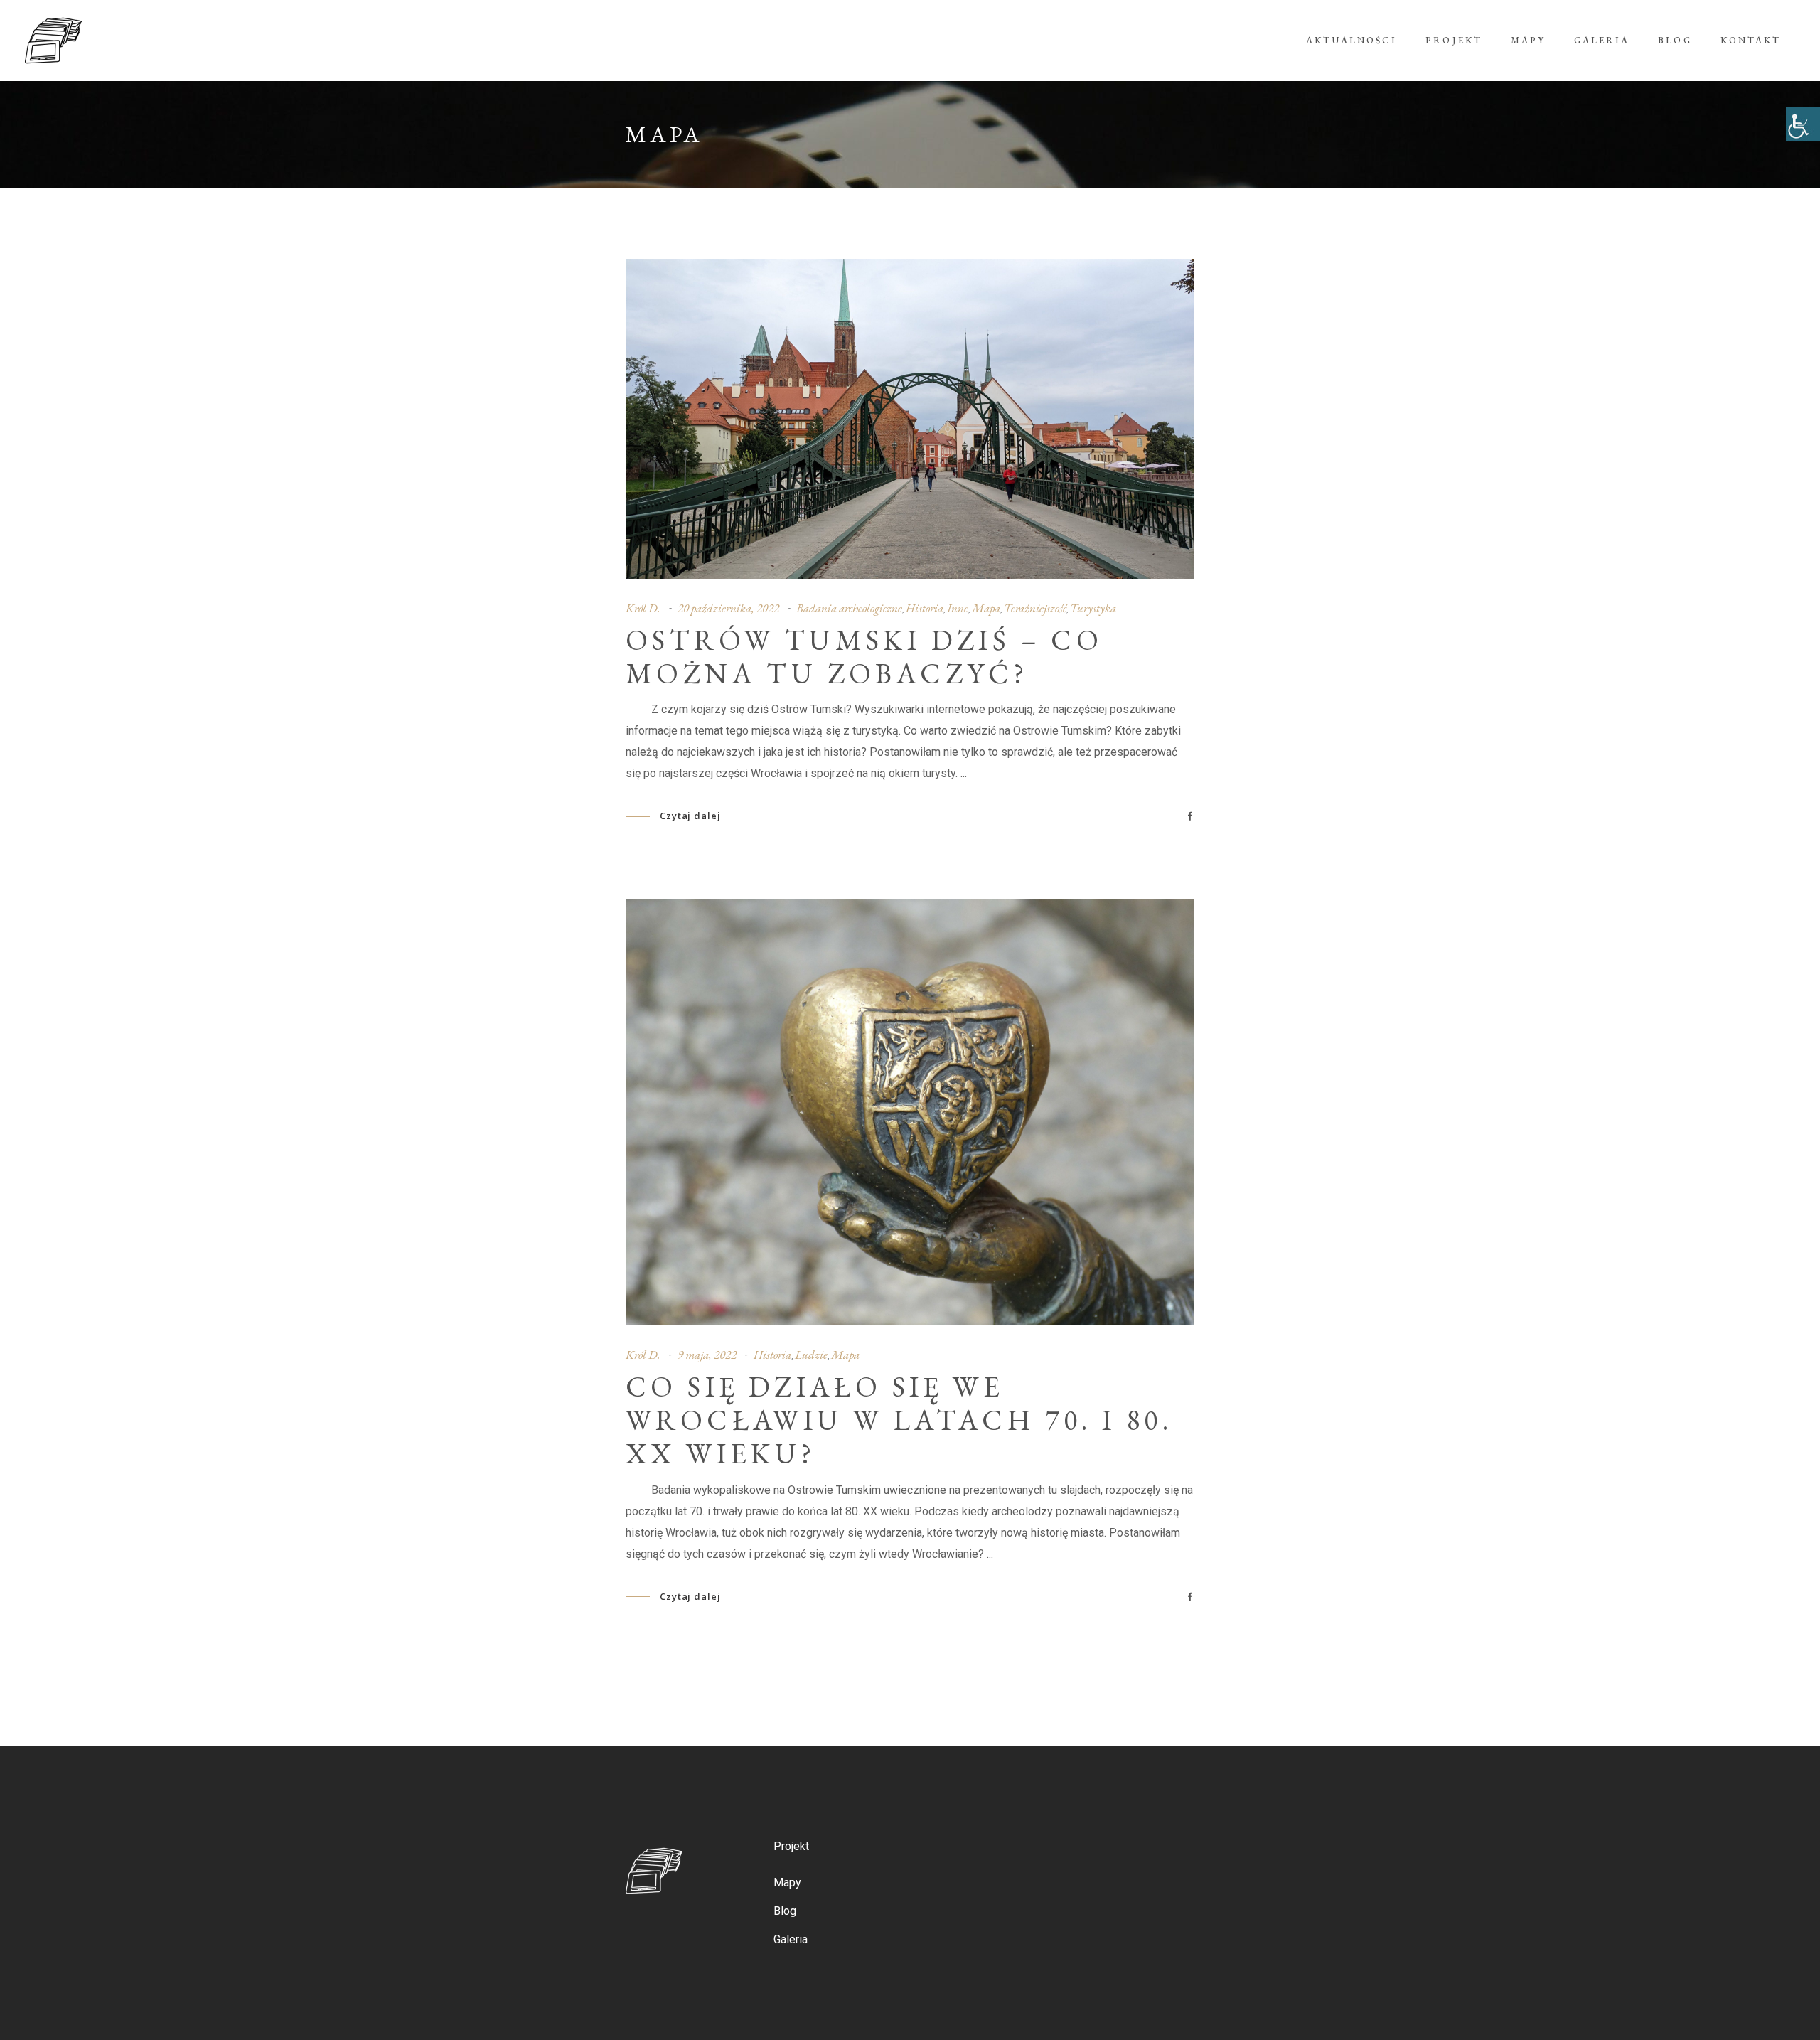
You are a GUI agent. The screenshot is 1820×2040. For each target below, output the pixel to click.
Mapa (986, 608)
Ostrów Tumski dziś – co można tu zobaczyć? (864, 657)
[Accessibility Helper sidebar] (1803, 124)
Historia (925, 608)
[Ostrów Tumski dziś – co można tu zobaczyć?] (910, 419)
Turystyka (1093, 608)
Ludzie (811, 1355)
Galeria (791, 1939)
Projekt (791, 1846)
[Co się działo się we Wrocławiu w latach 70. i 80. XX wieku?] (910, 1112)
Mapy (787, 1883)
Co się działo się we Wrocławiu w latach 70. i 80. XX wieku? (899, 1420)
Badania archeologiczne (849, 608)
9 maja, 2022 (707, 1355)
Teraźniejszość (1035, 608)
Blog (785, 1911)
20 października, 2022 (728, 608)
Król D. (643, 608)
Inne (958, 608)
